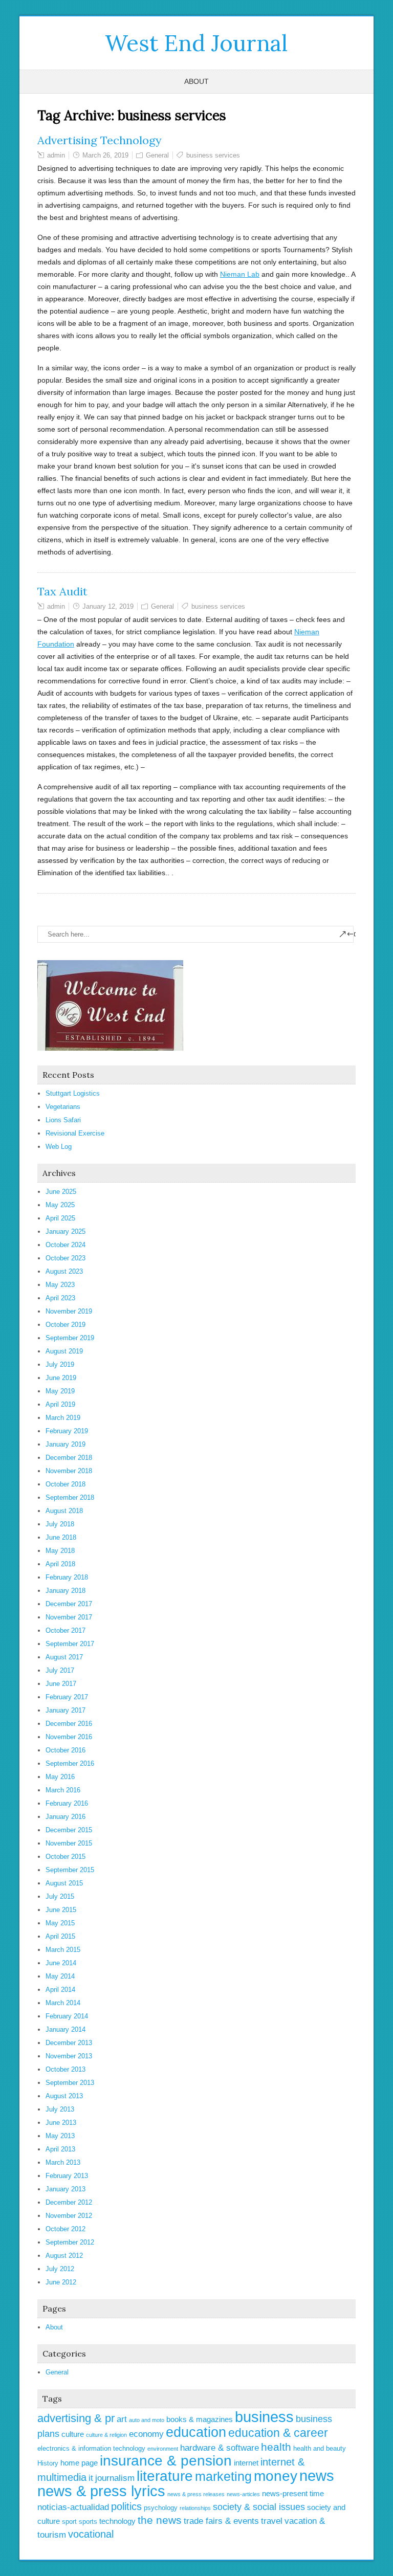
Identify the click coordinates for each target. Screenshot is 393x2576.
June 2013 (61, 2123)
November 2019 (69, 1311)
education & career (278, 2433)
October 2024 (65, 1245)
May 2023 (60, 1285)
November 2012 (69, 2216)
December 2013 (69, 2043)
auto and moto (147, 2420)
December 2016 (69, 1724)
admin (56, 155)
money (276, 2476)
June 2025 (61, 1192)
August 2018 (64, 1511)
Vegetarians (63, 1107)
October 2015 (65, 1857)
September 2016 (70, 1763)
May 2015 (60, 1923)
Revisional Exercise (75, 1133)
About (196, 81)
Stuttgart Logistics (73, 1093)
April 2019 (60, 1404)
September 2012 (70, 2242)
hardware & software (220, 2448)
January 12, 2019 (108, 606)
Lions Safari (63, 1120)
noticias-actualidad (73, 2507)
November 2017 (69, 1617)
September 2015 (70, 1870)
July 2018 (60, 1524)
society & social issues (259, 2507)
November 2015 (69, 1843)
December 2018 (69, 1458)
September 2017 (70, 1644)
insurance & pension (166, 2461)
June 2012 (61, 2282)
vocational (91, 2534)
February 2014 (67, 2016)
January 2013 (65, 2189)
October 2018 (65, 1484)
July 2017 (60, 1670)
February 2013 (67, 2176)
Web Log (59, 1147)
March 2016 (63, 1790)
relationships (195, 2508)
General (157, 155)
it (91, 2478)
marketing (223, 2476)
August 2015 (64, 1883)
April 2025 (60, 1218)
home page (79, 2463)
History (48, 2463)
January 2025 (65, 1231)
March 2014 (63, 2003)
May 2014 (60, 1976)
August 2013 (64, 2096)
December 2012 (69, 2202)
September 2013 (70, 2083)
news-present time (293, 2493)
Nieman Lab (240, 274)
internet (246, 2463)
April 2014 (60, 1990)
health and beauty (320, 2448)
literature (165, 2476)
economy (146, 2434)
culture (73, 2434)
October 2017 (65, 1630)
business (264, 2417)
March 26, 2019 (105, 155)
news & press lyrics (101, 2491)
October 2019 (65, 1325)
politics (126, 2506)
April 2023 (60, 1298)
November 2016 (69, 1737)
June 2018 (61, 1537)
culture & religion (106, 2435)
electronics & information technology (91, 2448)
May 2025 (60, 1205)
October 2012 (65, 2229)
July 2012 (60, 2269)
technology (117, 2521)
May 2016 (60, 1777)
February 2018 (67, 1577)
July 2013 (60, 2109)
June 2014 (61, 1963)
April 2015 (60, 1936)
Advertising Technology (100, 140)
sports (88, 2522)
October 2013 (65, 2069)
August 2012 (64, 2256)
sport (69, 2522)
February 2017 (67, 1697)
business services (213, 155)
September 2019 (70, 1338)
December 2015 (69, 1830)
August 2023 (64, 1271)
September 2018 (70, 1497)
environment (163, 2449)
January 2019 (65, 1444)
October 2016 (65, 1750)
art (122, 2419)
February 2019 (67, 1431)
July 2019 (60, 1364)
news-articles (243, 2494)
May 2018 (60, 1551)
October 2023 (65, 1258)
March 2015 (63, 1950)
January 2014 (65, 2029)
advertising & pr (76, 2418)
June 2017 (61, 1684)
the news (160, 2520)
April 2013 (60, 2149)
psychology (161, 2508)
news (317, 2476)
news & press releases (196, 2494)
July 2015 (60, 1896)
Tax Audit (62, 591)
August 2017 (64, 1657)
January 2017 (65, 1710)
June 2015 (61, 1910)
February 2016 (67, 1803)
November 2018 (69, 1471)
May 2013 (60, 2136)
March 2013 (63, 2162)
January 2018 (65, 1591)
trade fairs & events (221, 2521)
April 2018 (60, 1564)
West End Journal (196, 43)
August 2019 (64, 1351)
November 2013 (69, 2056)
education (196, 2432)
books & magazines (200, 2419)
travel (272, 2521)
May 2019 (60, 1391)
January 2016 (65, 1817)
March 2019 (63, 1418)
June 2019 (61, 1378)
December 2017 (69, 1604)
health (276, 2447)
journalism (115, 2478)
